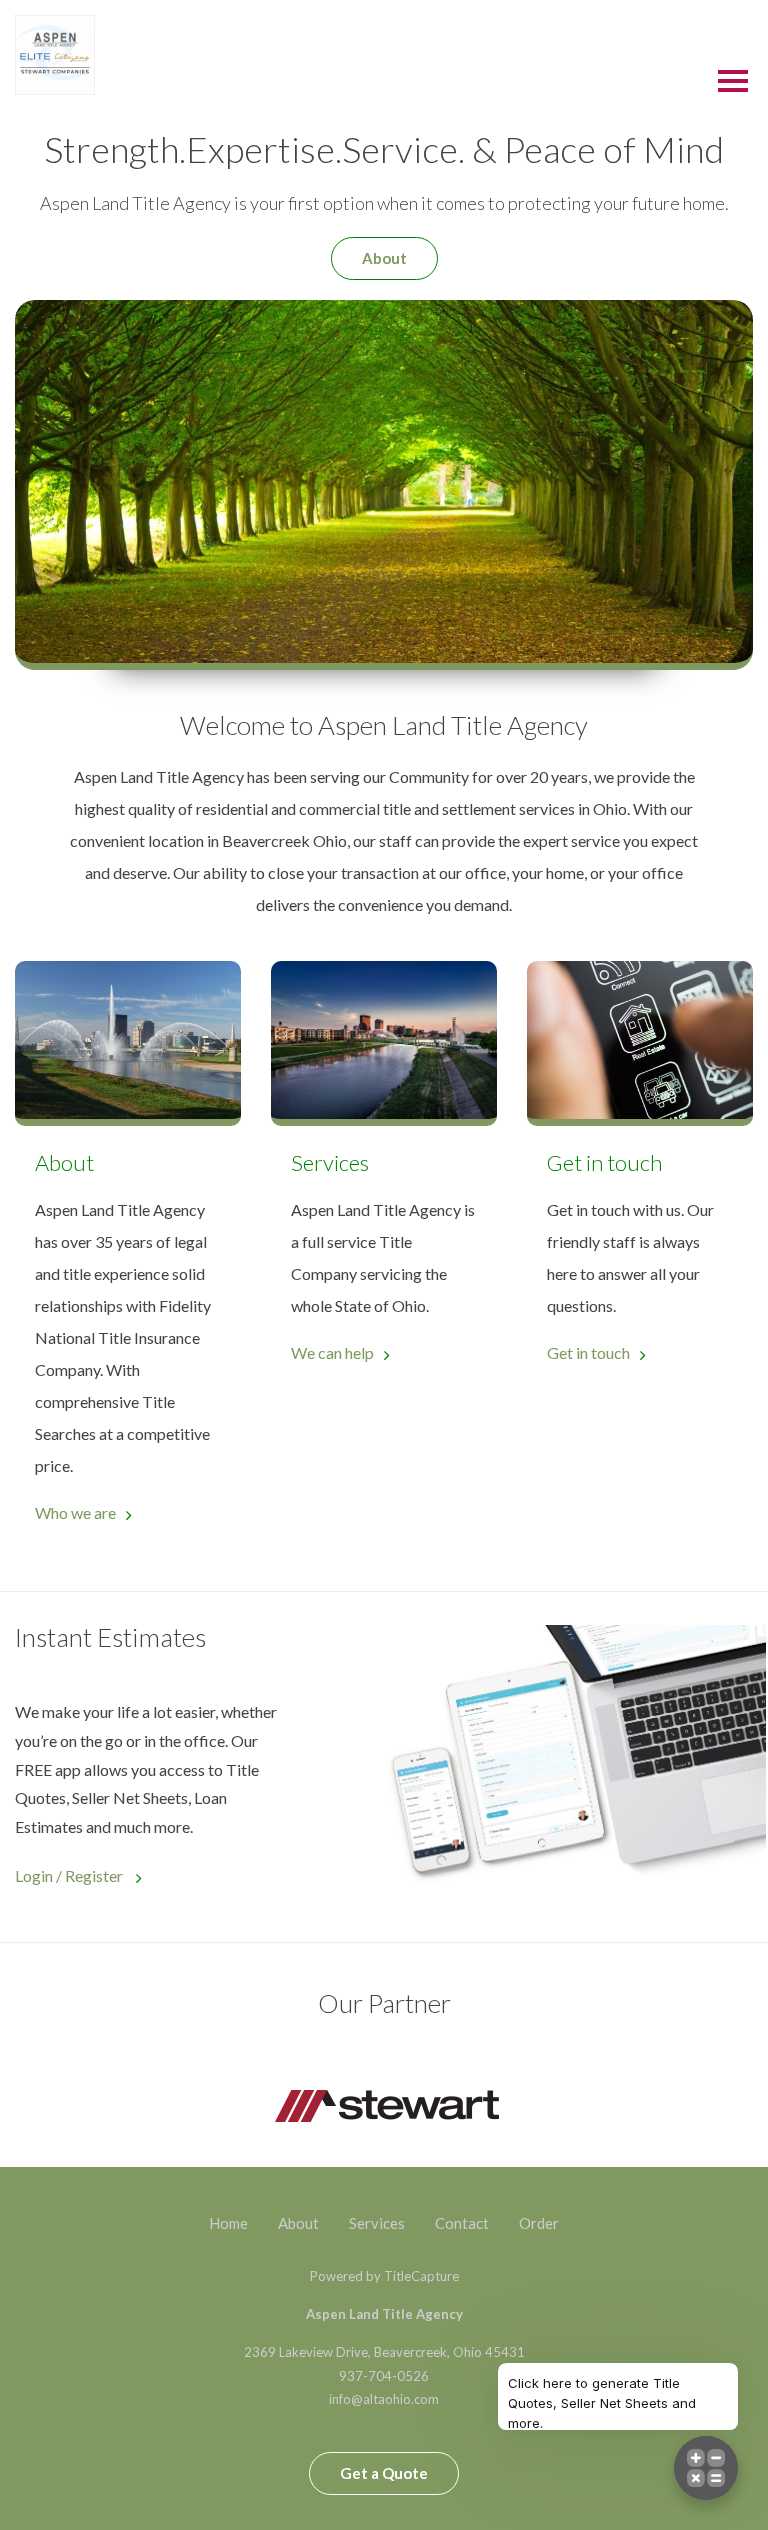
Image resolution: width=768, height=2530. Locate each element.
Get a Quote (384, 2473)
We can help (332, 1352)
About (384, 258)
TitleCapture (421, 2276)
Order (539, 2223)
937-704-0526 (384, 2376)
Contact (462, 2223)
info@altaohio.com (384, 2399)
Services (377, 2223)
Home (228, 2223)
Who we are (75, 1512)
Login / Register (70, 1875)
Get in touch (588, 1352)
